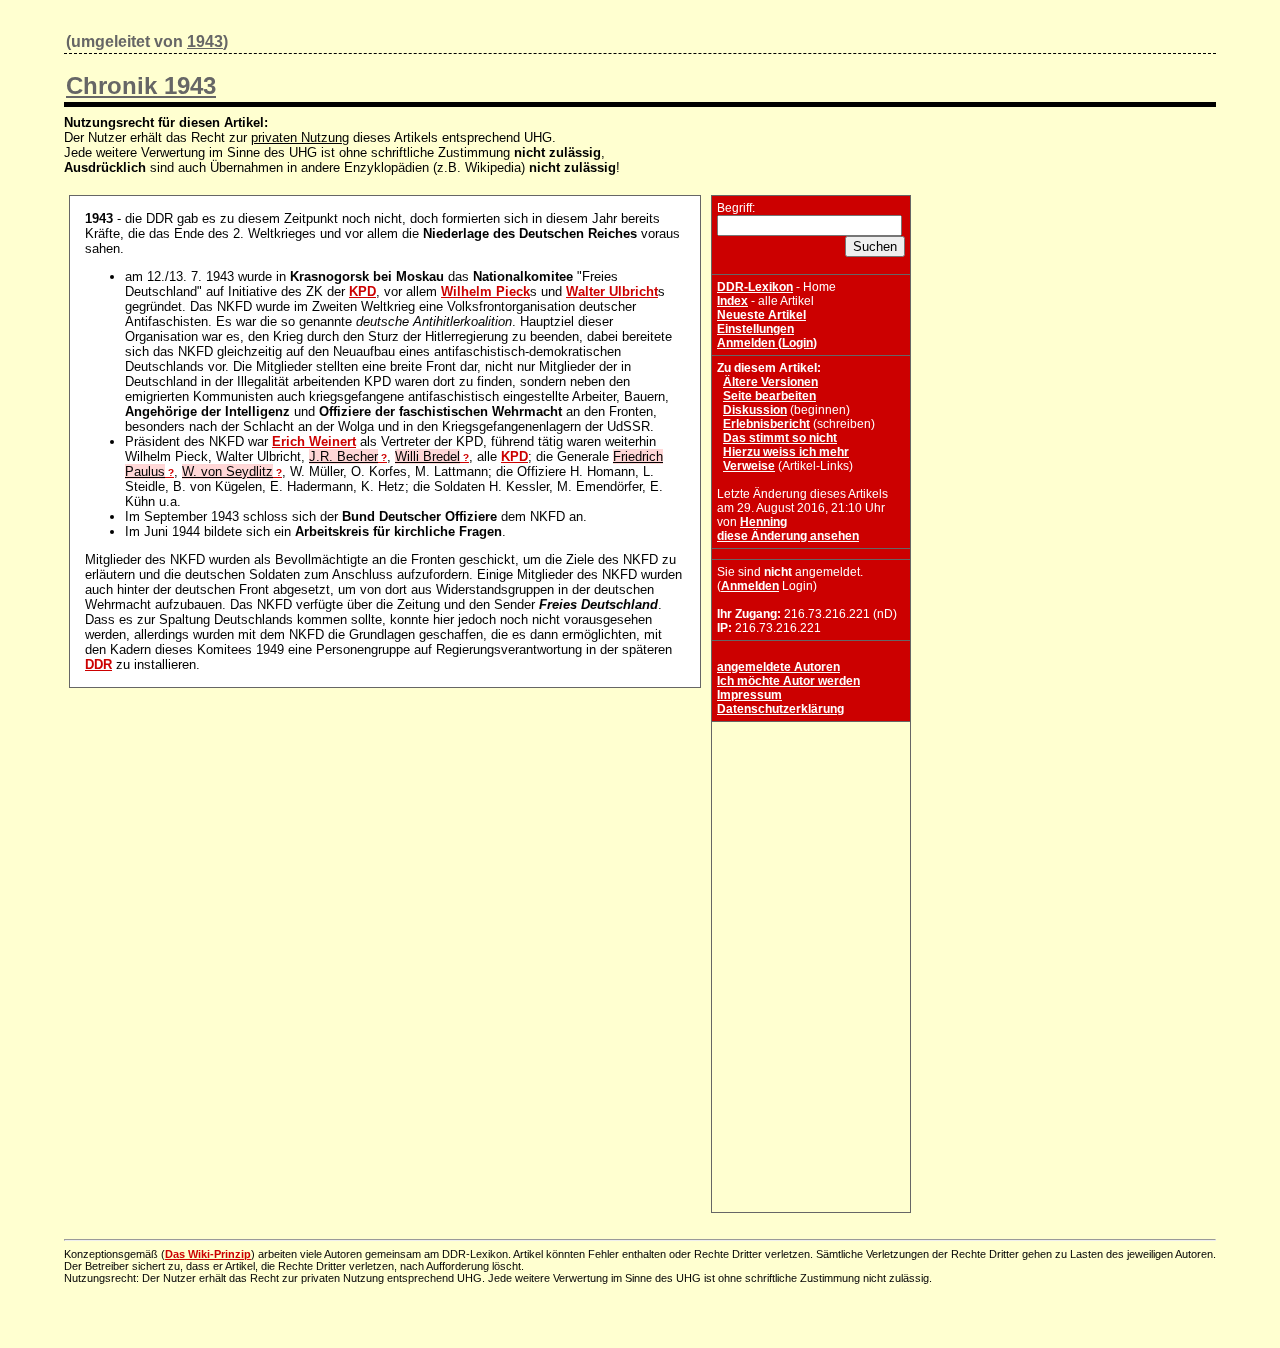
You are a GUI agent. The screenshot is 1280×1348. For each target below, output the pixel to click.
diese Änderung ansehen (788, 536)
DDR (98, 664)
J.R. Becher (343, 456)
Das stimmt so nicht (780, 438)
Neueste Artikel (761, 315)
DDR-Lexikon (755, 287)
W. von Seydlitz (227, 471)
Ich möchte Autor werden (788, 681)
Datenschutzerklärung (780, 709)
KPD (362, 291)
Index (732, 301)
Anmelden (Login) (767, 343)
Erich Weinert (314, 441)
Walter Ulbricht (612, 291)
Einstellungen (755, 329)
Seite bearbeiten (769, 396)
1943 (205, 41)
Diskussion (755, 410)
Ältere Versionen (770, 382)
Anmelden (750, 586)
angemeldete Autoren (778, 667)
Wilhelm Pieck (485, 291)
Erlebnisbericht (766, 424)
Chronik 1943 (141, 85)
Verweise (749, 466)
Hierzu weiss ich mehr (786, 452)
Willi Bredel (427, 456)
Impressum (749, 695)
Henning (763, 522)
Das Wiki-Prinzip (208, 1254)
